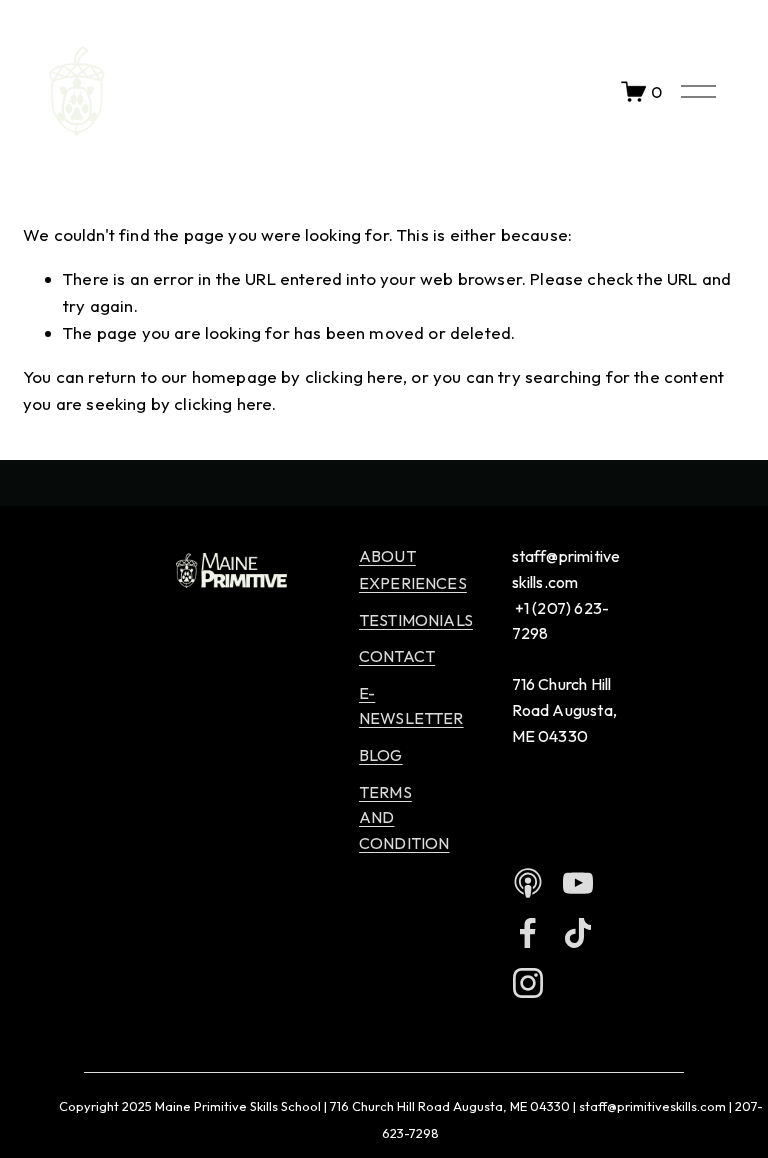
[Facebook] (528, 933)
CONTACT (397, 656)
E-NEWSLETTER (411, 706)
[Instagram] (528, 983)
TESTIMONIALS (416, 620)
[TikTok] (578, 933)
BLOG (381, 755)
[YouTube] (578, 883)
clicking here (354, 376)
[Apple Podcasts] (528, 883)
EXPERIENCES (413, 583)
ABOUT (387, 556)
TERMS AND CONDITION (404, 817)
